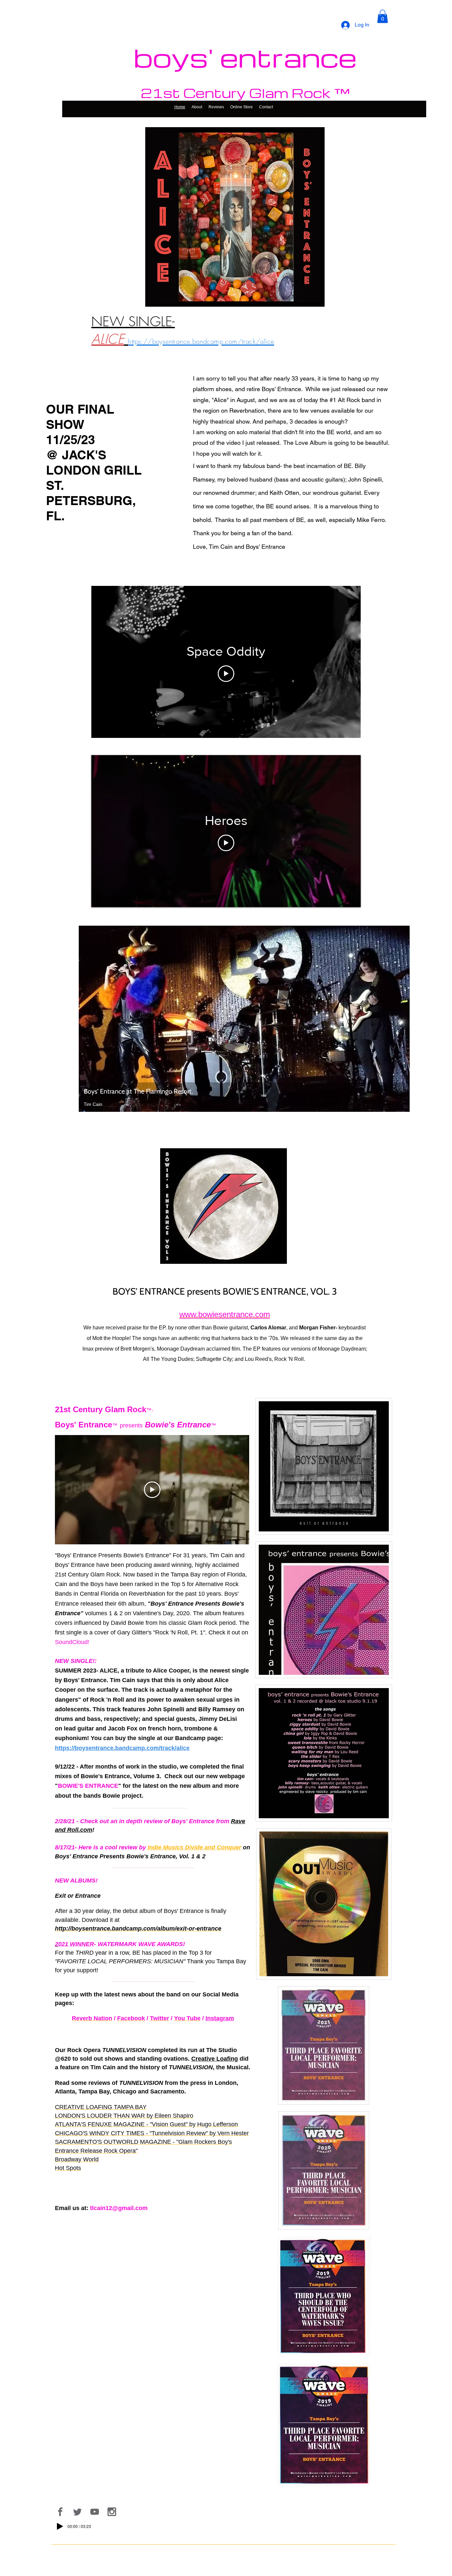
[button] (383, 16)
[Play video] (226, 674)
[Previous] (88, 1019)
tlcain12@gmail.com (119, 2208)
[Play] (60, 2526)
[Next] (400, 1019)
